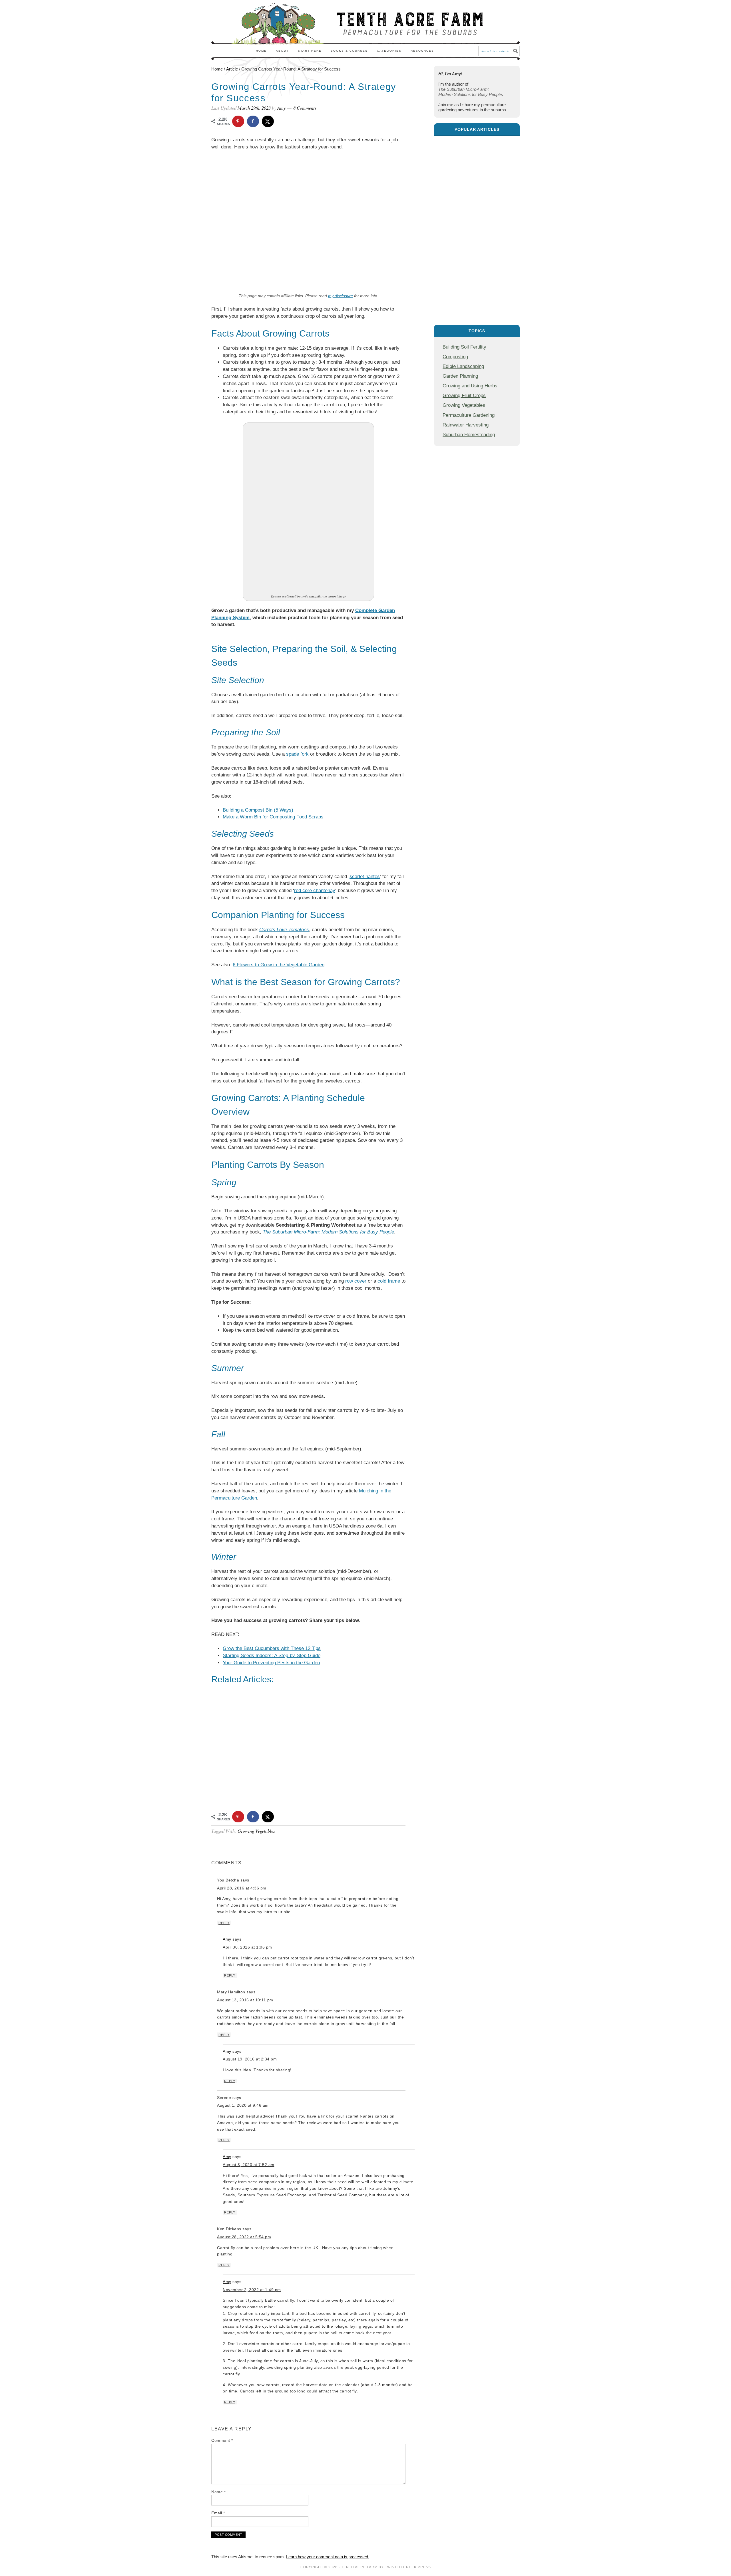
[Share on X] (268, 121)
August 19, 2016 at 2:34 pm (250, 2059)
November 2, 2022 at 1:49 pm (252, 2290)
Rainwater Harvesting (466, 425)
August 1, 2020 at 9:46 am (243, 2105)
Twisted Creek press (408, 2567)
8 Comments (305, 108)
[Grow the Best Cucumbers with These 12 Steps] (477, 227)
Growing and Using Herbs (470, 386)
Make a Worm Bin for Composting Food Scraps (273, 817)
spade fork (297, 754)
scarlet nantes (365, 877)
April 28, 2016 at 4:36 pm (242, 1888)
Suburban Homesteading (469, 434)
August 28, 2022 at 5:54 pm (244, 2237)
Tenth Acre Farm (359, 2567)
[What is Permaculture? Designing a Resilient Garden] (477, 288)
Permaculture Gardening (469, 415)
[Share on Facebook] (253, 121)
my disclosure (341, 296)
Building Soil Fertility (464, 347)
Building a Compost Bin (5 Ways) (258, 810)
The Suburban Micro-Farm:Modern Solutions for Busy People (470, 92)
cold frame (389, 1281)
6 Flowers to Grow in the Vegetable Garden (279, 965)
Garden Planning (460, 376)
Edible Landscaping (463, 366)
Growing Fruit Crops (464, 395)
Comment (222, 2440)
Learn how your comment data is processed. (328, 2557)
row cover (356, 1281)
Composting (455, 357)
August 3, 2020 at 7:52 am (249, 2165)
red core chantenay (315, 890)
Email (218, 2513)
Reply (224, 1923)
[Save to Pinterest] (238, 121)
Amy (227, 1939)
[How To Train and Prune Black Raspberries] (477, 167)
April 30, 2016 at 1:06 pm (247, 1947)
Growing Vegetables (256, 1831)
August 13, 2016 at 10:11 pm (245, 2000)
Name (218, 2492)
